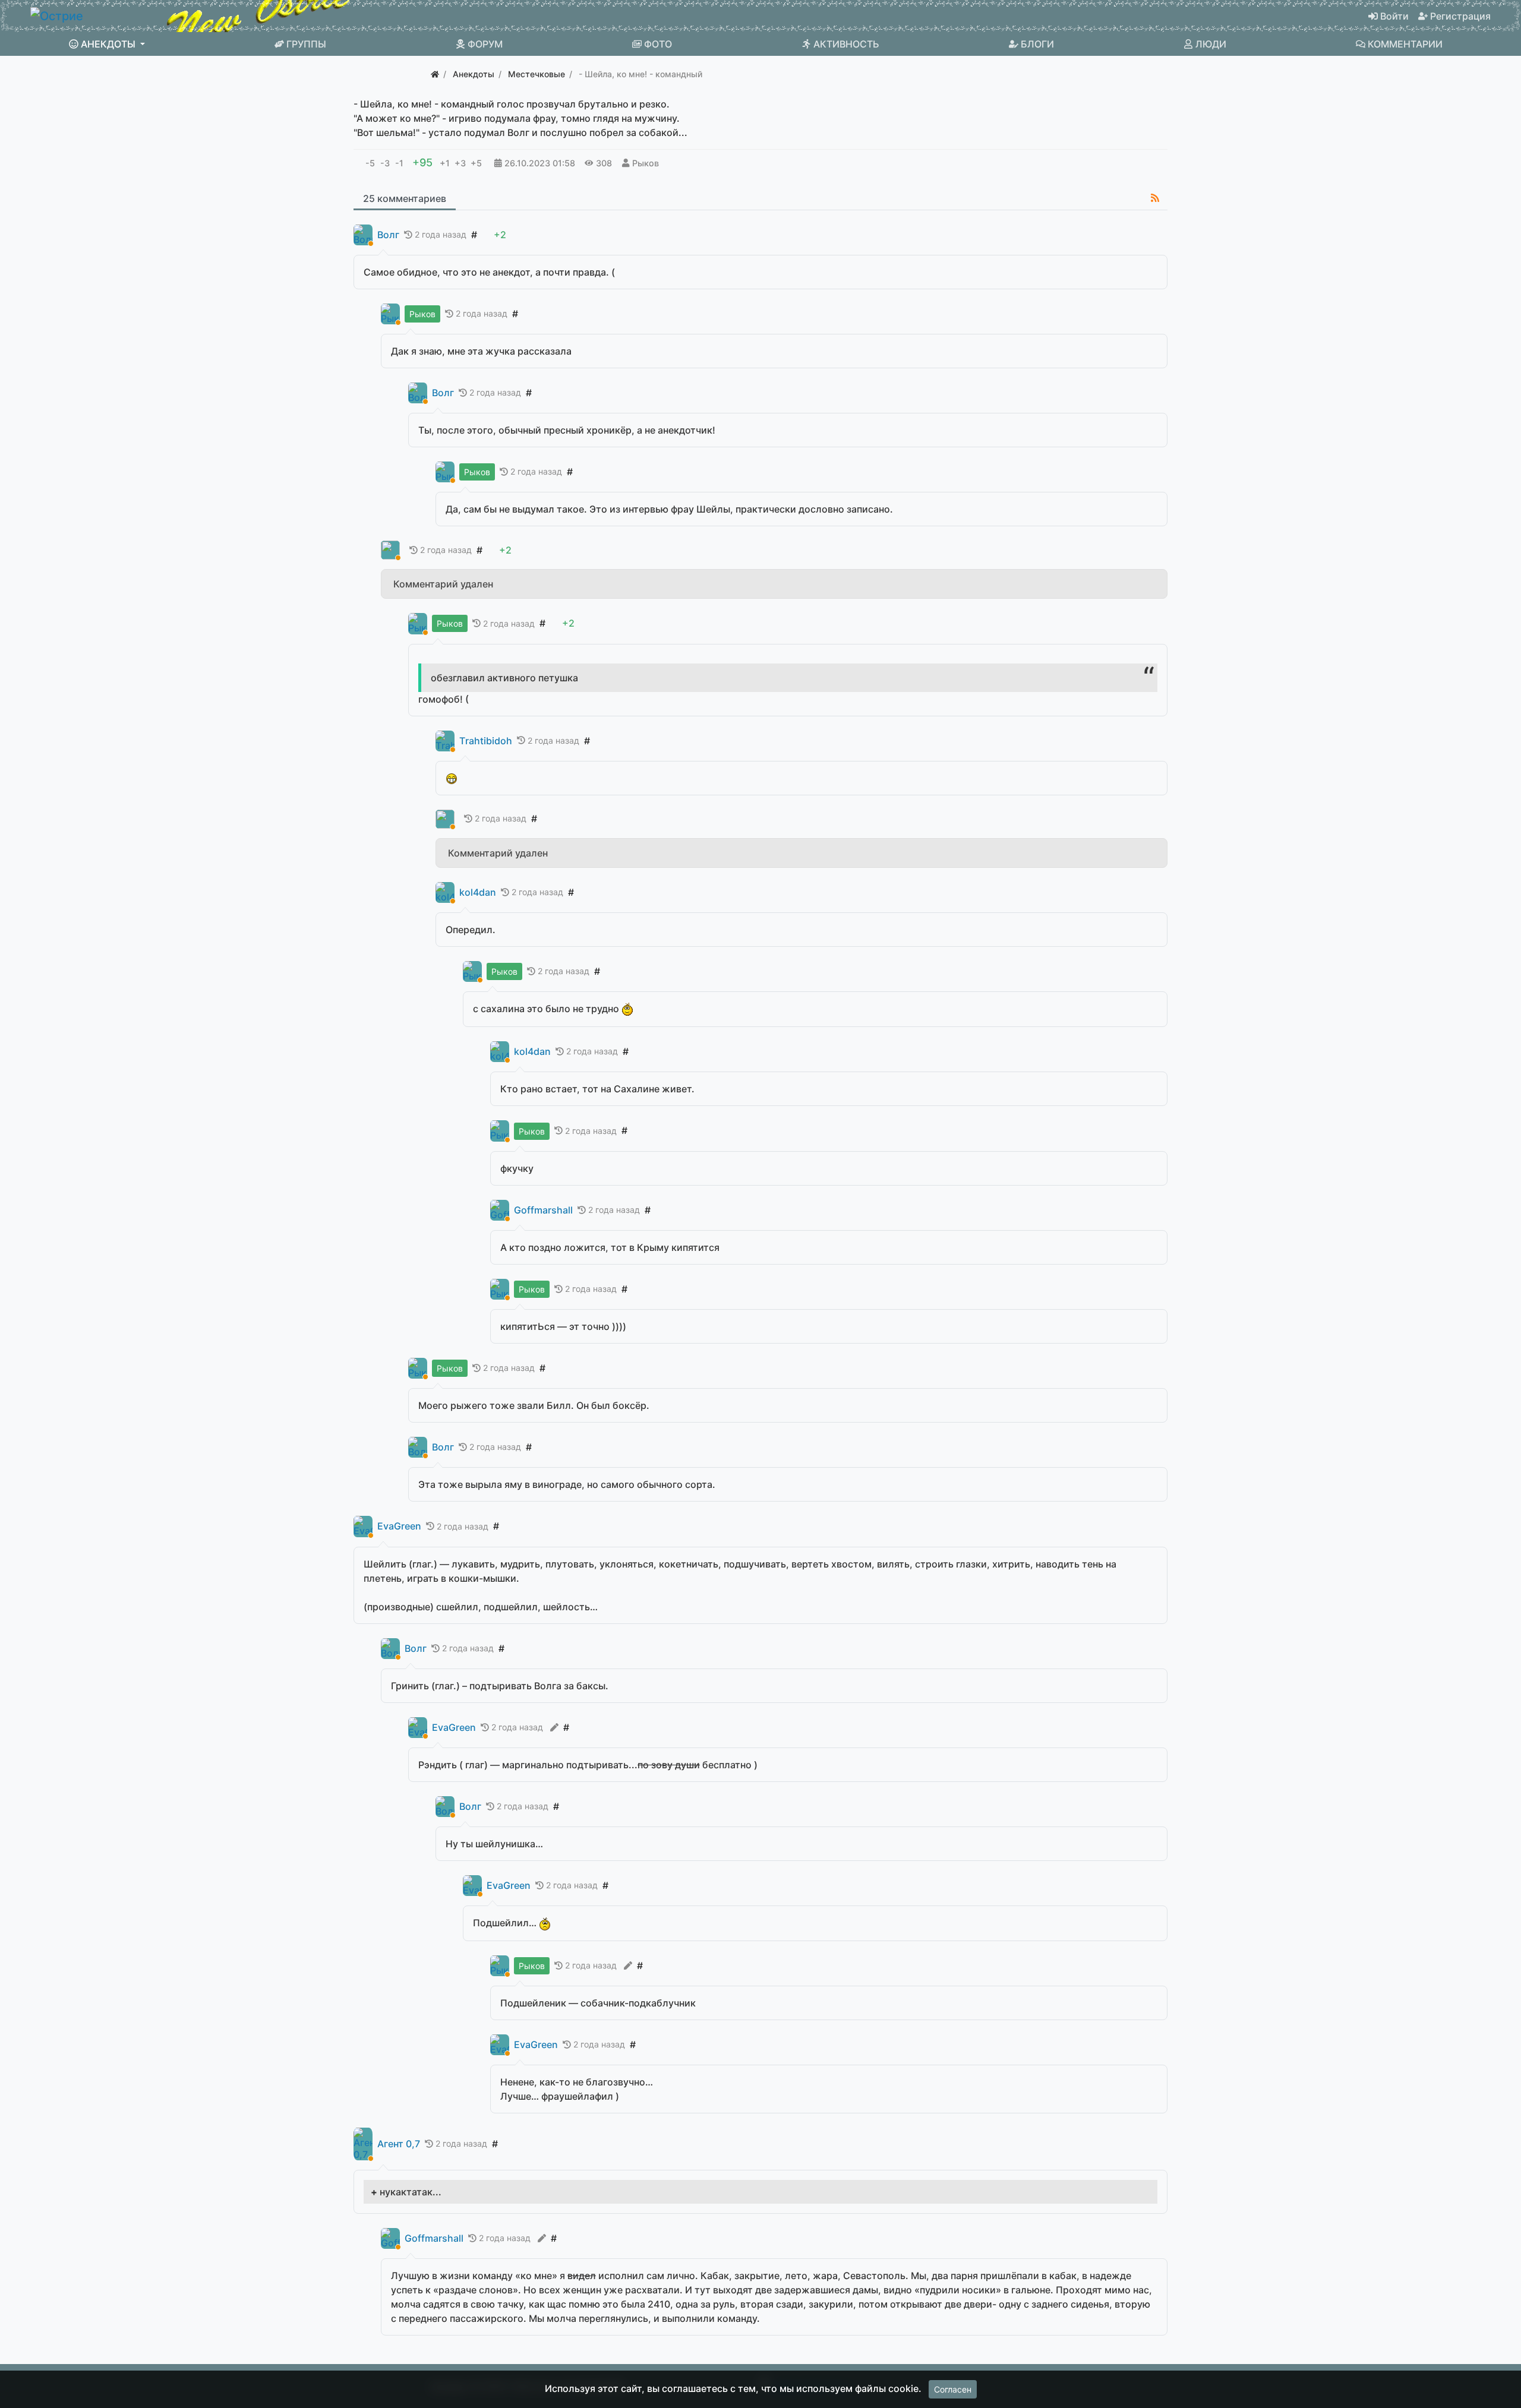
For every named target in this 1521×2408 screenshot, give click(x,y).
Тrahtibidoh (486, 741)
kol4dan (478, 892)
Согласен (953, 2389)
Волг (388, 235)
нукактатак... (411, 2192)
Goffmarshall (543, 1210)
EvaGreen (399, 1526)
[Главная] (435, 74)
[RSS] (1155, 198)
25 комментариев (405, 198)
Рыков (646, 163)
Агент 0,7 (399, 2144)
